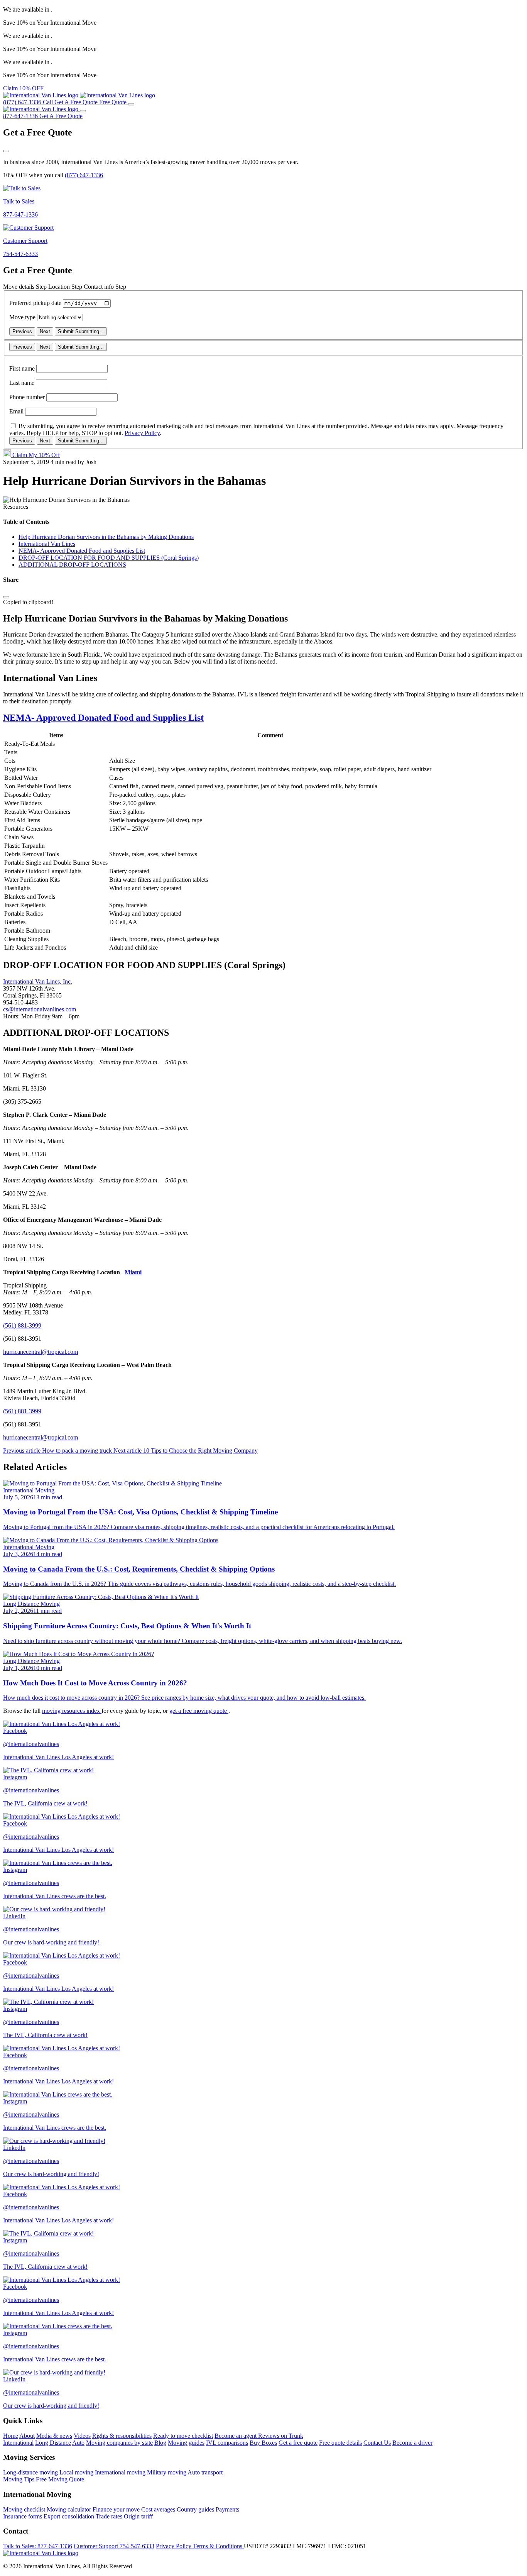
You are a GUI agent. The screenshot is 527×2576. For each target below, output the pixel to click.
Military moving (167, 2472)
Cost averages (158, 2509)
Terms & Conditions (218, 2546)
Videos (82, 2436)
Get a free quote (298, 2443)
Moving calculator (69, 2509)
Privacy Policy (142, 433)
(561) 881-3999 (22, 1325)
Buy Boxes (263, 2443)
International (18, 2443)
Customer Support (114, 2546)
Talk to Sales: (38, 2546)
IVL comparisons (227, 2443)
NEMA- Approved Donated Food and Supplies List (103, 718)
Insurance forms (23, 2516)
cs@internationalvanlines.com (40, 1009)
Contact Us (377, 2443)
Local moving (76, 2472)
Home (11, 2436)
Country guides (195, 2509)
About (27, 2436)
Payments (227, 2509)
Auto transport (205, 2472)
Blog (160, 2443)
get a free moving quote (199, 1711)
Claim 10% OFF (23, 88)
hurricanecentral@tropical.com (41, 1352)
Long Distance (53, 2443)
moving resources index (72, 1711)
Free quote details (340, 2443)
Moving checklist (24, 2509)
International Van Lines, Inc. (38, 981)
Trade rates (109, 2516)
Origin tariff (138, 2516)
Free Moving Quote (60, 2479)
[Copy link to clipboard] (6, 597)
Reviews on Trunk (281, 2436)
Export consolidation (69, 2516)
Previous (22, 331)
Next (45, 331)
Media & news (54, 2436)
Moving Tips (19, 2479)
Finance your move (116, 2509)
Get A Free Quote (61, 116)
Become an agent (236, 2436)
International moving (120, 2472)
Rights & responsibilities (122, 2436)
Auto (78, 2443)
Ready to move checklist (183, 2436)
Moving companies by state (119, 2443)
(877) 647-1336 (84, 175)
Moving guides (186, 2443)
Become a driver (412, 2443)
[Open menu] (131, 104)
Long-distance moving (30, 2472)
